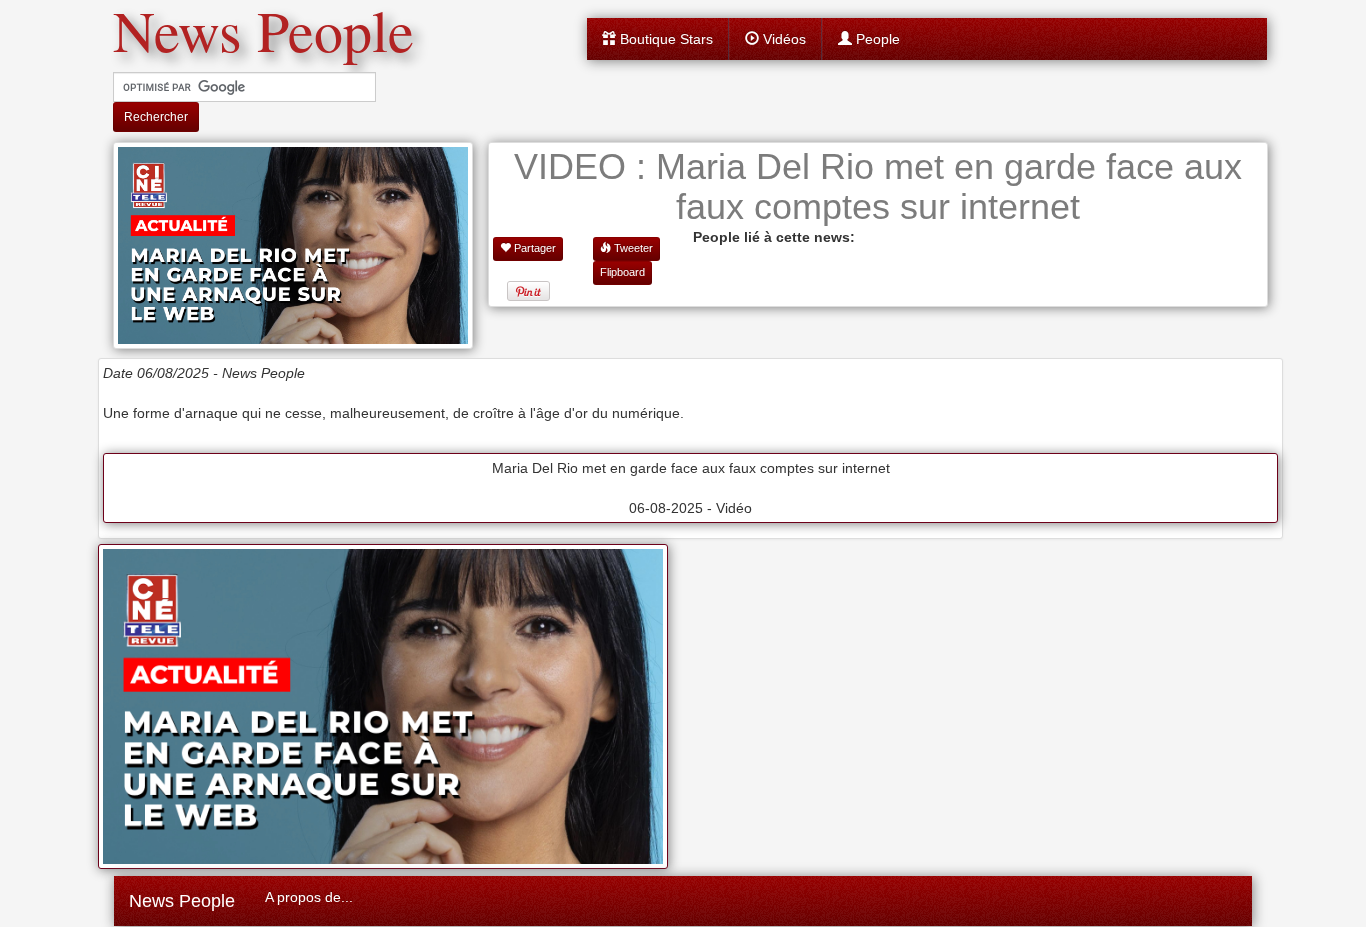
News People (182, 901)
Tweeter (632, 248)
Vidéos (782, 39)
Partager (533, 248)
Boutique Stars (664, 39)
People (876, 39)
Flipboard (622, 272)
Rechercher (156, 117)
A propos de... (309, 897)
